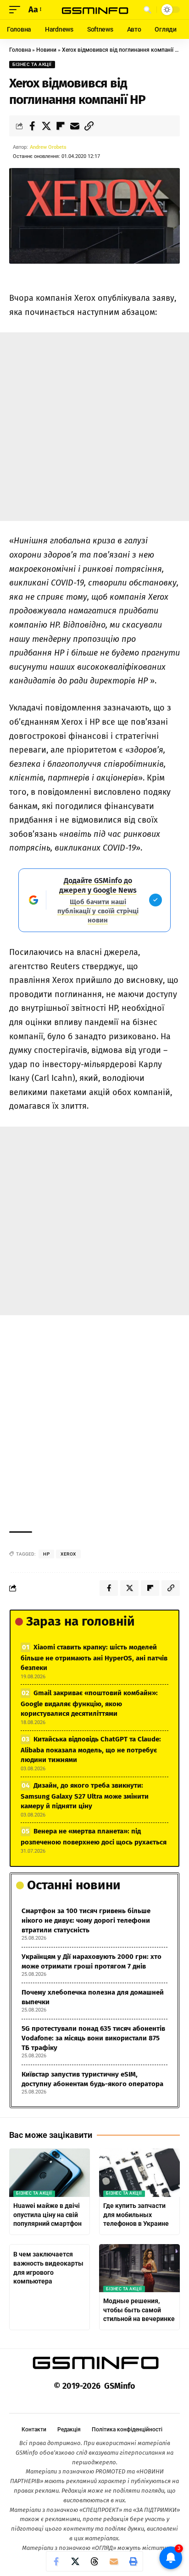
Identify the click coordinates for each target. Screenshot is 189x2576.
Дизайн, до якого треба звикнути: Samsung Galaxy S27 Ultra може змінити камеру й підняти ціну (85, 1796)
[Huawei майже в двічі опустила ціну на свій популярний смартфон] (50, 2173)
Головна (20, 50)
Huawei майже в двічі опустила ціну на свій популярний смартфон (47, 2215)
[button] (17, 10)
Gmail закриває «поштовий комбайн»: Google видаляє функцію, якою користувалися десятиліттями (89, 1703)
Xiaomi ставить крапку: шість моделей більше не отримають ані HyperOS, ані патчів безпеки (94, 1657)
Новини (46, 50)
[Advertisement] (94, 427)
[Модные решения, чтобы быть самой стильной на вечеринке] (139, 2268)
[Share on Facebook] (32, 126)
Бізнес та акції (32, 64)
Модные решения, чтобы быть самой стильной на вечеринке (139, 2310)
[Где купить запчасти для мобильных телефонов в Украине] (139, 2173)
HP (46, 1554)
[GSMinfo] (95, 9)
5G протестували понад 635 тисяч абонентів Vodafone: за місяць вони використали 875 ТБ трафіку (93, 2038)
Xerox (68, 1554)
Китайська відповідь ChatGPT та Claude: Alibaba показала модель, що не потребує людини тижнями (91, 1749)
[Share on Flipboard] (61, 126)
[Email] (75, 126)
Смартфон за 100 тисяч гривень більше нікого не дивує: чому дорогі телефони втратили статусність (86, 1920)
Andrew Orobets (48, 147)
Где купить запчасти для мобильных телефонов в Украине (136, 2215)
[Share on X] (46, 126)
